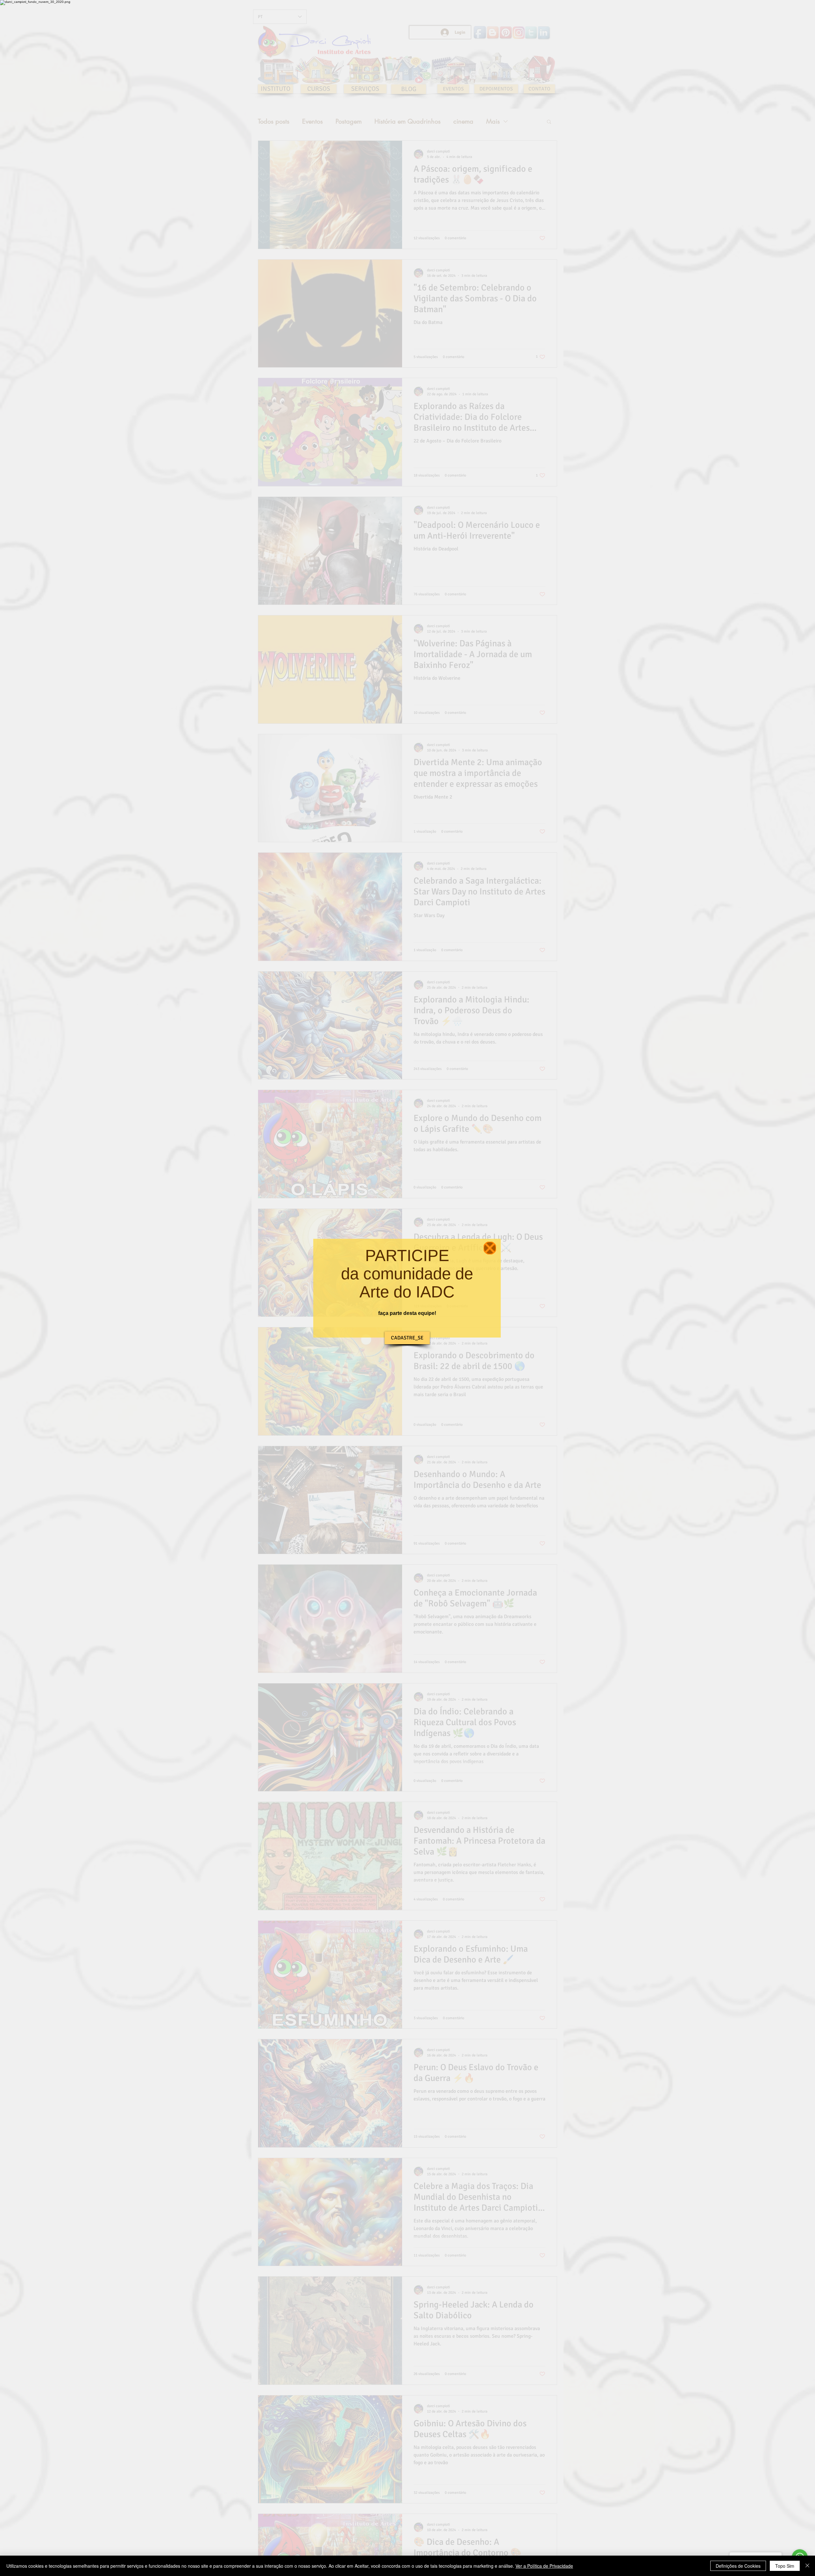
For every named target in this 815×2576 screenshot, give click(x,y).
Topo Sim (785, 2566)
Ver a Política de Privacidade (544, 2566)
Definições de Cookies (738, 2566)
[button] (490, 1248)
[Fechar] (807, 2566)
